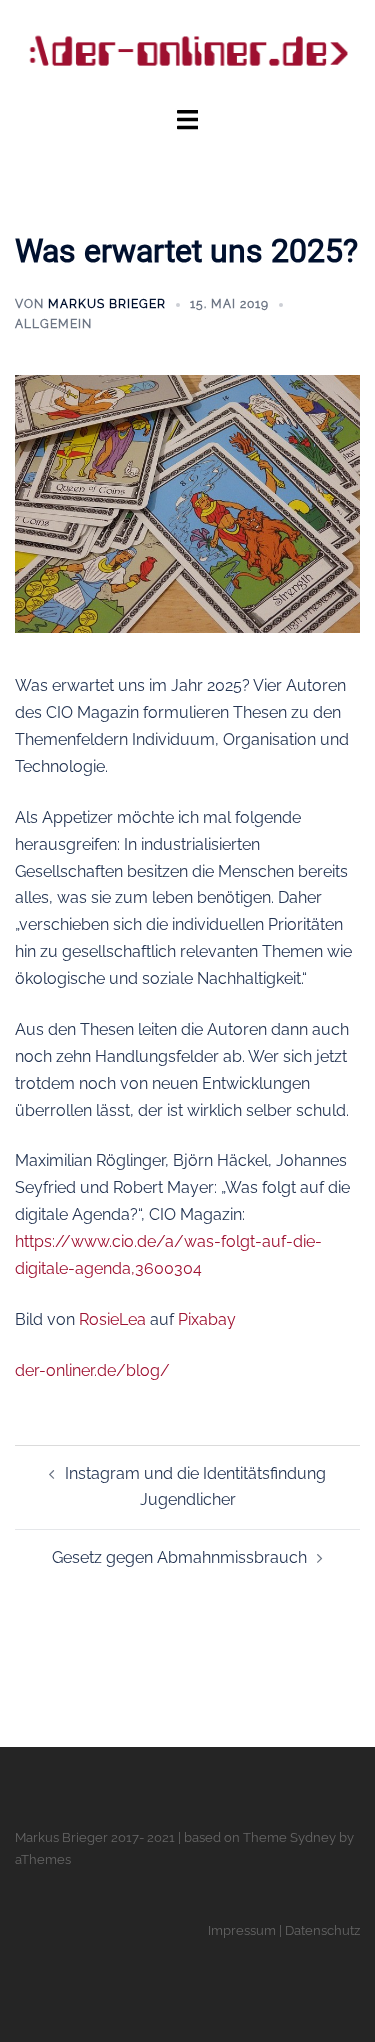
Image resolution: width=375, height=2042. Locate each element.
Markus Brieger (107, 304)
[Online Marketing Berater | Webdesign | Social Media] (187, 51)
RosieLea (112, 1319)
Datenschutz (322, 1930)
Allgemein (53, 324)
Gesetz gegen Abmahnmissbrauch (179, 1557)
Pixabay (207, 1319)
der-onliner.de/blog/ (92, 1370)
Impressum (242, 1930)
